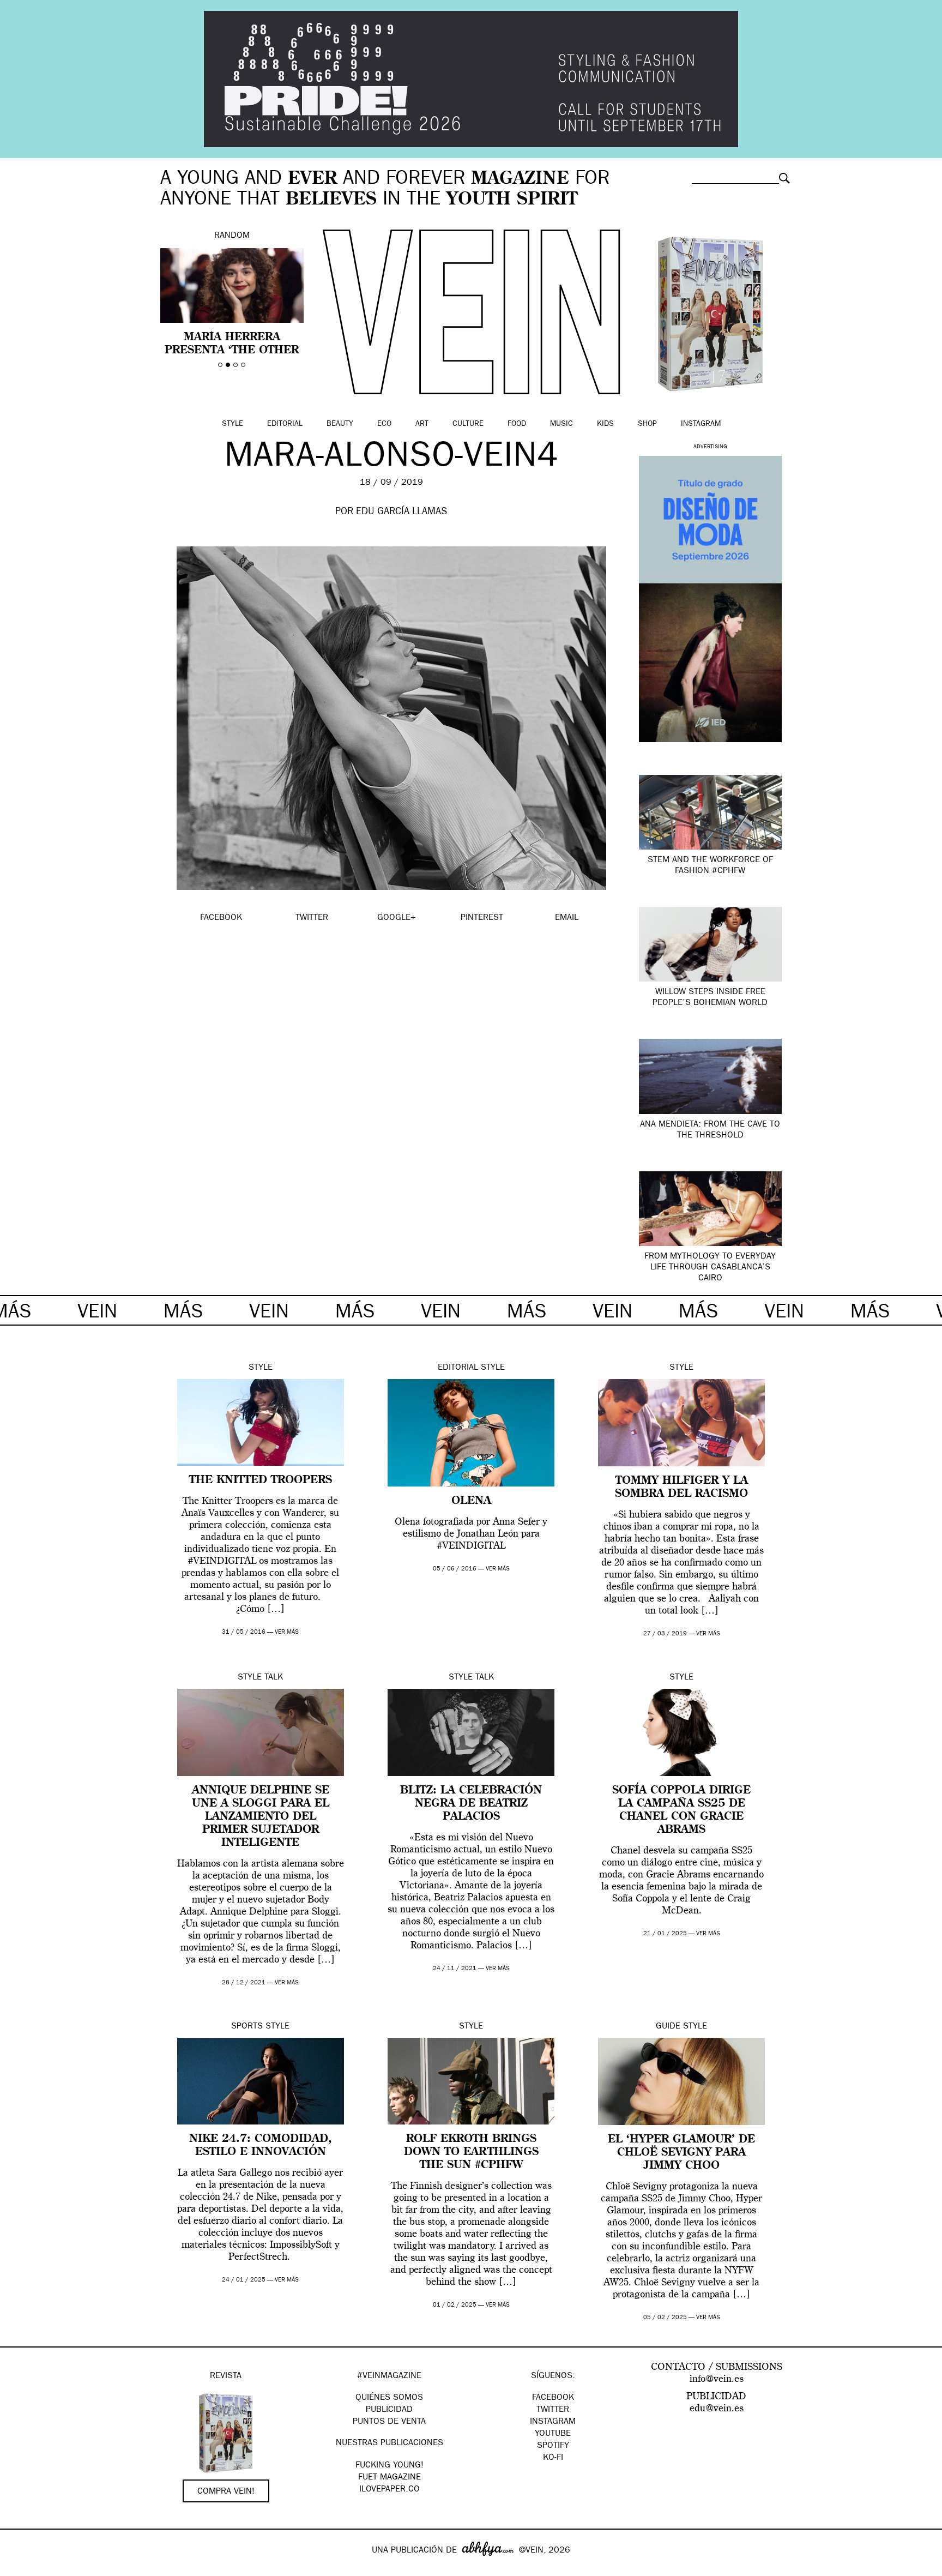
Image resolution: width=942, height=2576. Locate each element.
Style (233, 424)
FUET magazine (390, 2478)
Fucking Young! (390, 2466)
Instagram (701, 424)
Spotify (553, 2446)
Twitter (553, 2410)
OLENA (471, 1501)
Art (422, 424)
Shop (647, 424)
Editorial (285, 424)
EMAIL (567, 918)
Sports (247, 2027)
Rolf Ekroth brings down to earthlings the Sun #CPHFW (471, 2152)
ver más (287, 1632)
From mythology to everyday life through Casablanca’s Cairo (710, 1268)
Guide (668, 2027)
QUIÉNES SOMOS (389, 2398)
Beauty (340, 424)
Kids (605, 424)
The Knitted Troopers (261, 1480)
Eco (384, 424)
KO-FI (553, 2458)
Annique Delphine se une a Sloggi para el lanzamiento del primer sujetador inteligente (261, 1817)
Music (561, 424)
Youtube (553, 2434)
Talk (274, 1678)
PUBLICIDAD (389, 2410)
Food (517, 424)
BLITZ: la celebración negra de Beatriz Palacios (471, 1804)
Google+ (20, 2569)
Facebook (553, 2398)
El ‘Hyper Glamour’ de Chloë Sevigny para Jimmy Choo (681, 2153)
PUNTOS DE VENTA (389, 2422)
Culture (468, 424)
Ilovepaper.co (390, 2490)
